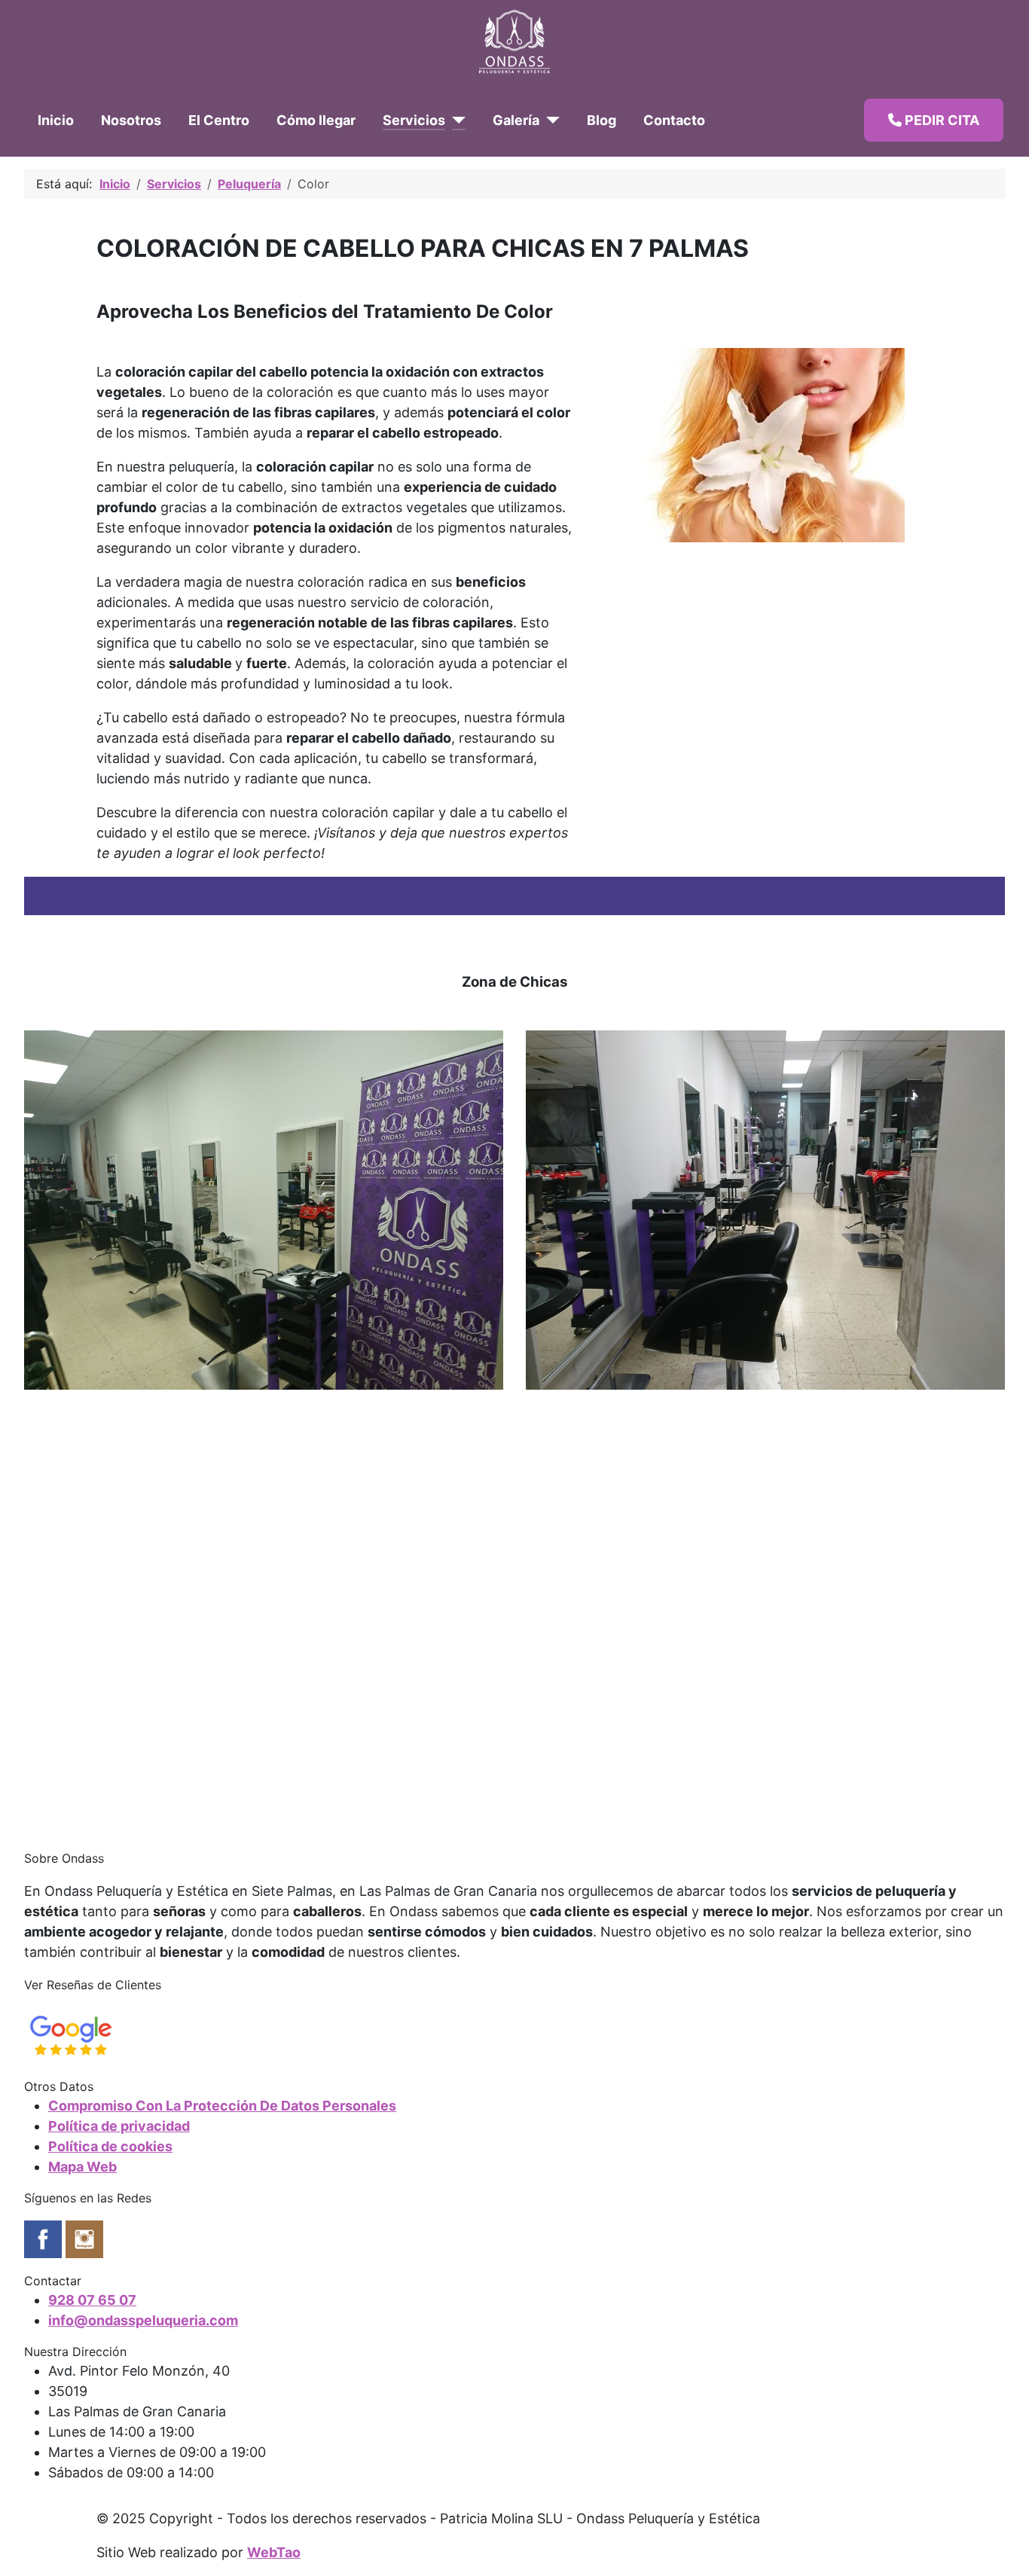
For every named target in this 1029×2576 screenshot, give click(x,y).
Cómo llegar (316, 120)
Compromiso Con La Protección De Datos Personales (222, 2106)
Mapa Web (82, 2167)
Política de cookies (110, 2146)
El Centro (219, 120)
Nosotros (131, 120)
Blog (602, 120)
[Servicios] (455, 120)
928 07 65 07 (92, 2300)
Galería (516, 120)
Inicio (56, 120)
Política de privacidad (119, 2126)
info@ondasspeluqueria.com (143, 2320)
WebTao (274, 2552)
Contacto (674, 120)
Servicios (414, 120)
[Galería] (550, 120)
